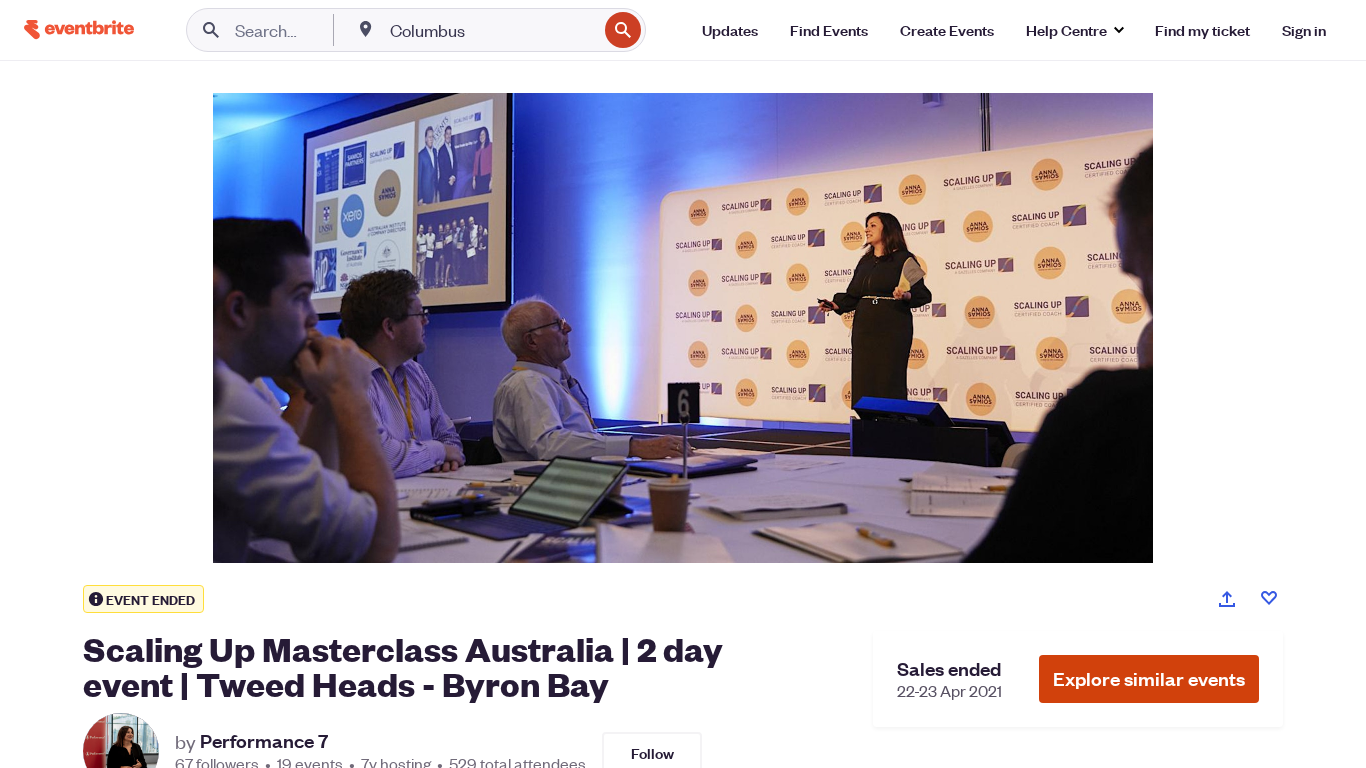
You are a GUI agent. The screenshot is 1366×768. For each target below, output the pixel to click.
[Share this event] (1227, 599)
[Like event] (1269, 598)
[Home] (79, 29)
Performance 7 (264, 741)
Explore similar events (1149, 678)
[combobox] (491, 30)
